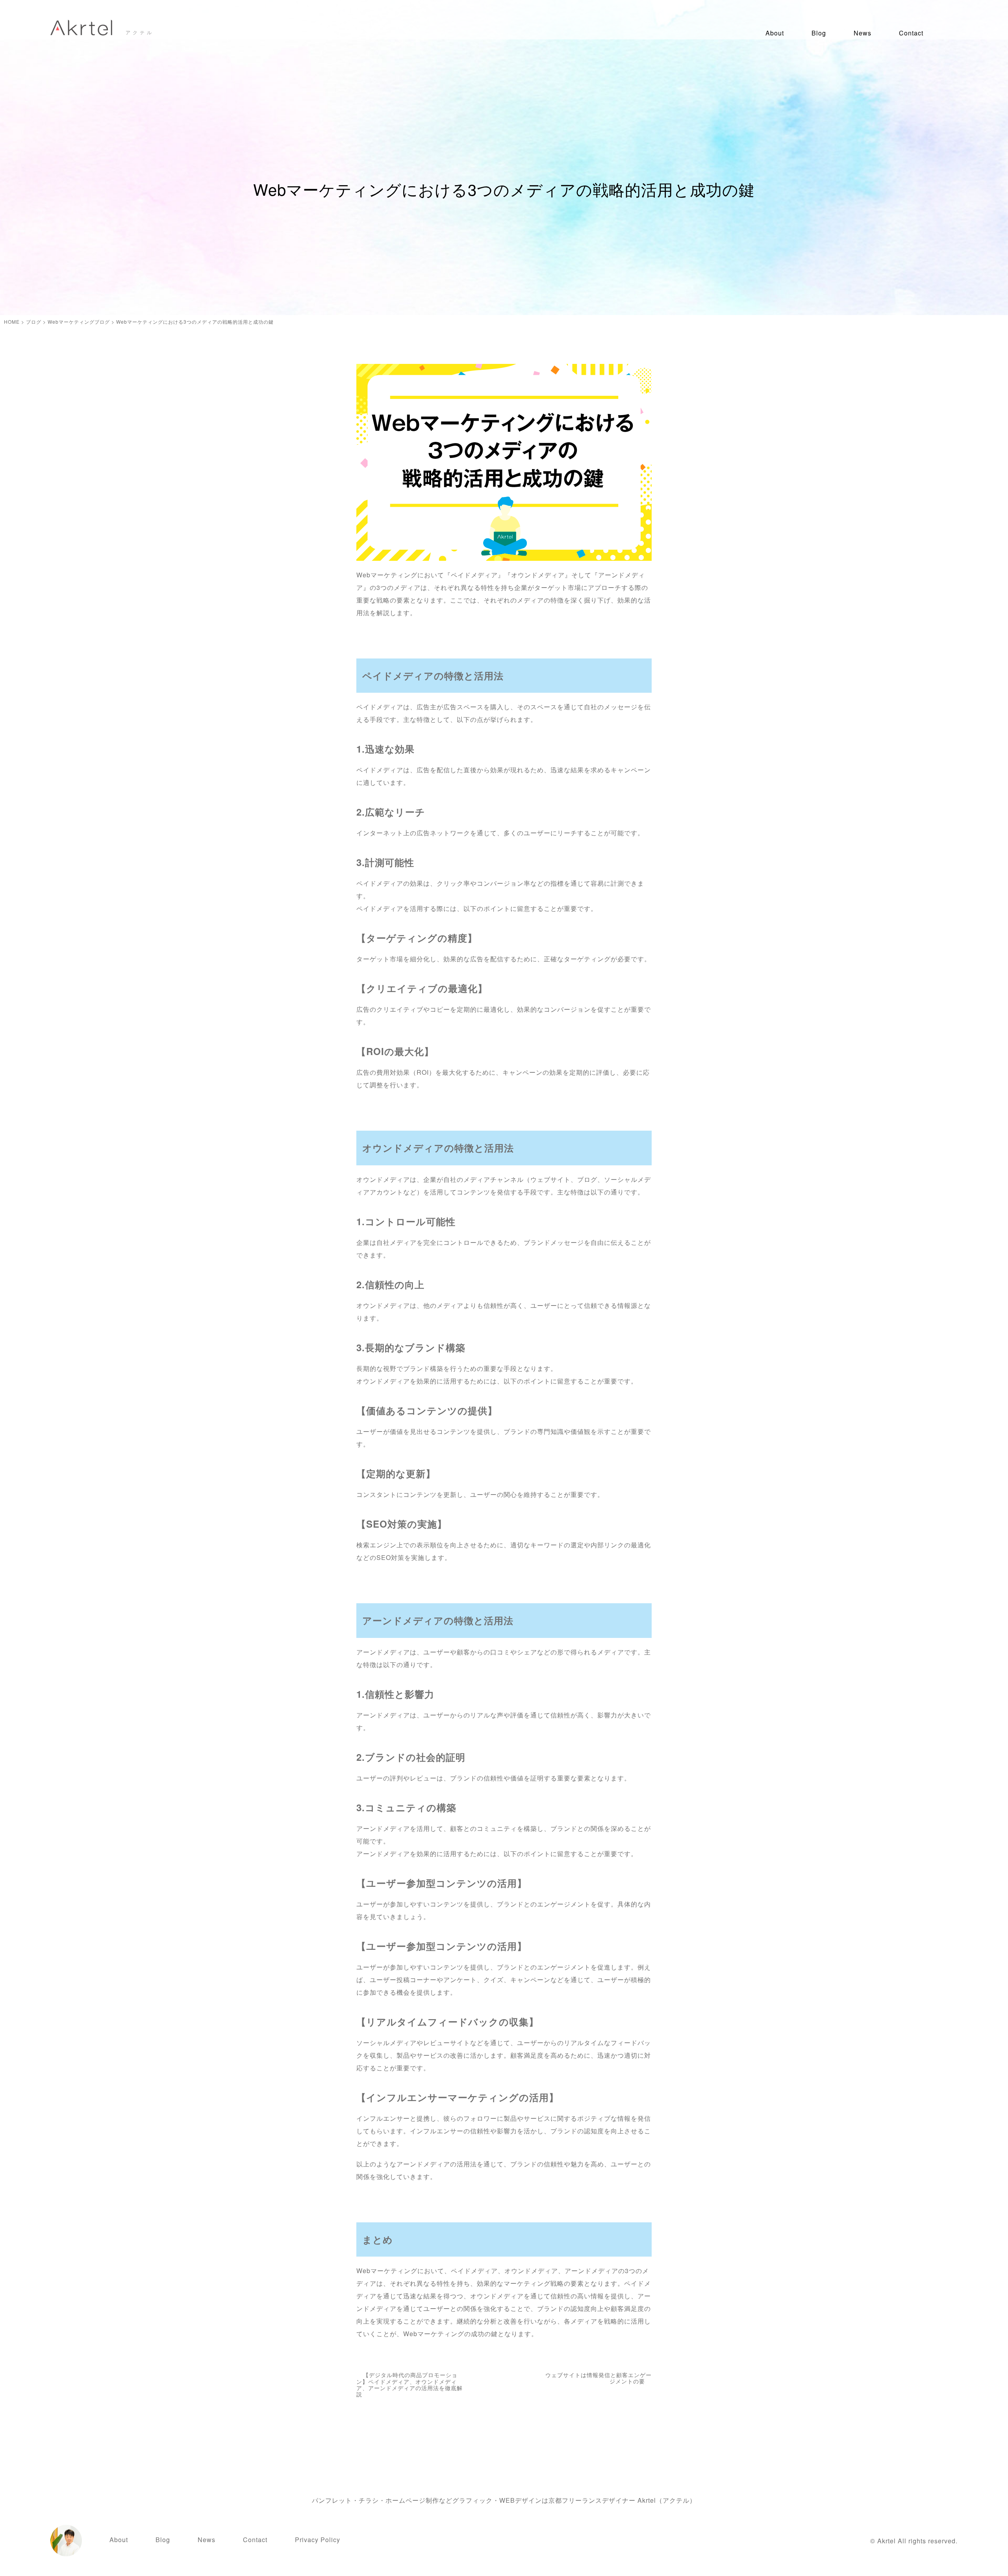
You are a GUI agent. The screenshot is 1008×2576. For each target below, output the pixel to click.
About (775, 33)
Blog (819, 33)
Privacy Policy (318, 2540)
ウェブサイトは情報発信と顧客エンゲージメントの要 (598, 2378)
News (863, 33)
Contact (911, 33)
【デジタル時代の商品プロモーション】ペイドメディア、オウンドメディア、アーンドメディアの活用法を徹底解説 (409, 2384)
